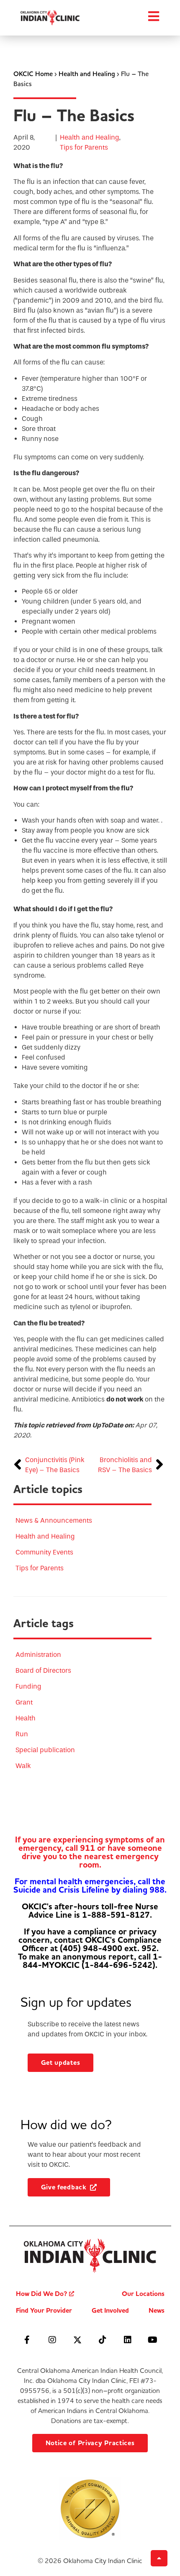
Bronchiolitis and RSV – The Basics (125, 1465)
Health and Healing (87, 74)
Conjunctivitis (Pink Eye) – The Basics (55, 1465)
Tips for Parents (84, 147)
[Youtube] (153, 2340)
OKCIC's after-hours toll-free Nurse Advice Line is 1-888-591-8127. (90, 1911)
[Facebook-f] (27, 2340)
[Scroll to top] (159, 2558)
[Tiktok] (103, 2340)
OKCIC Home (33, 74)
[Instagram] (52, 2340)
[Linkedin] (128, 2340)
